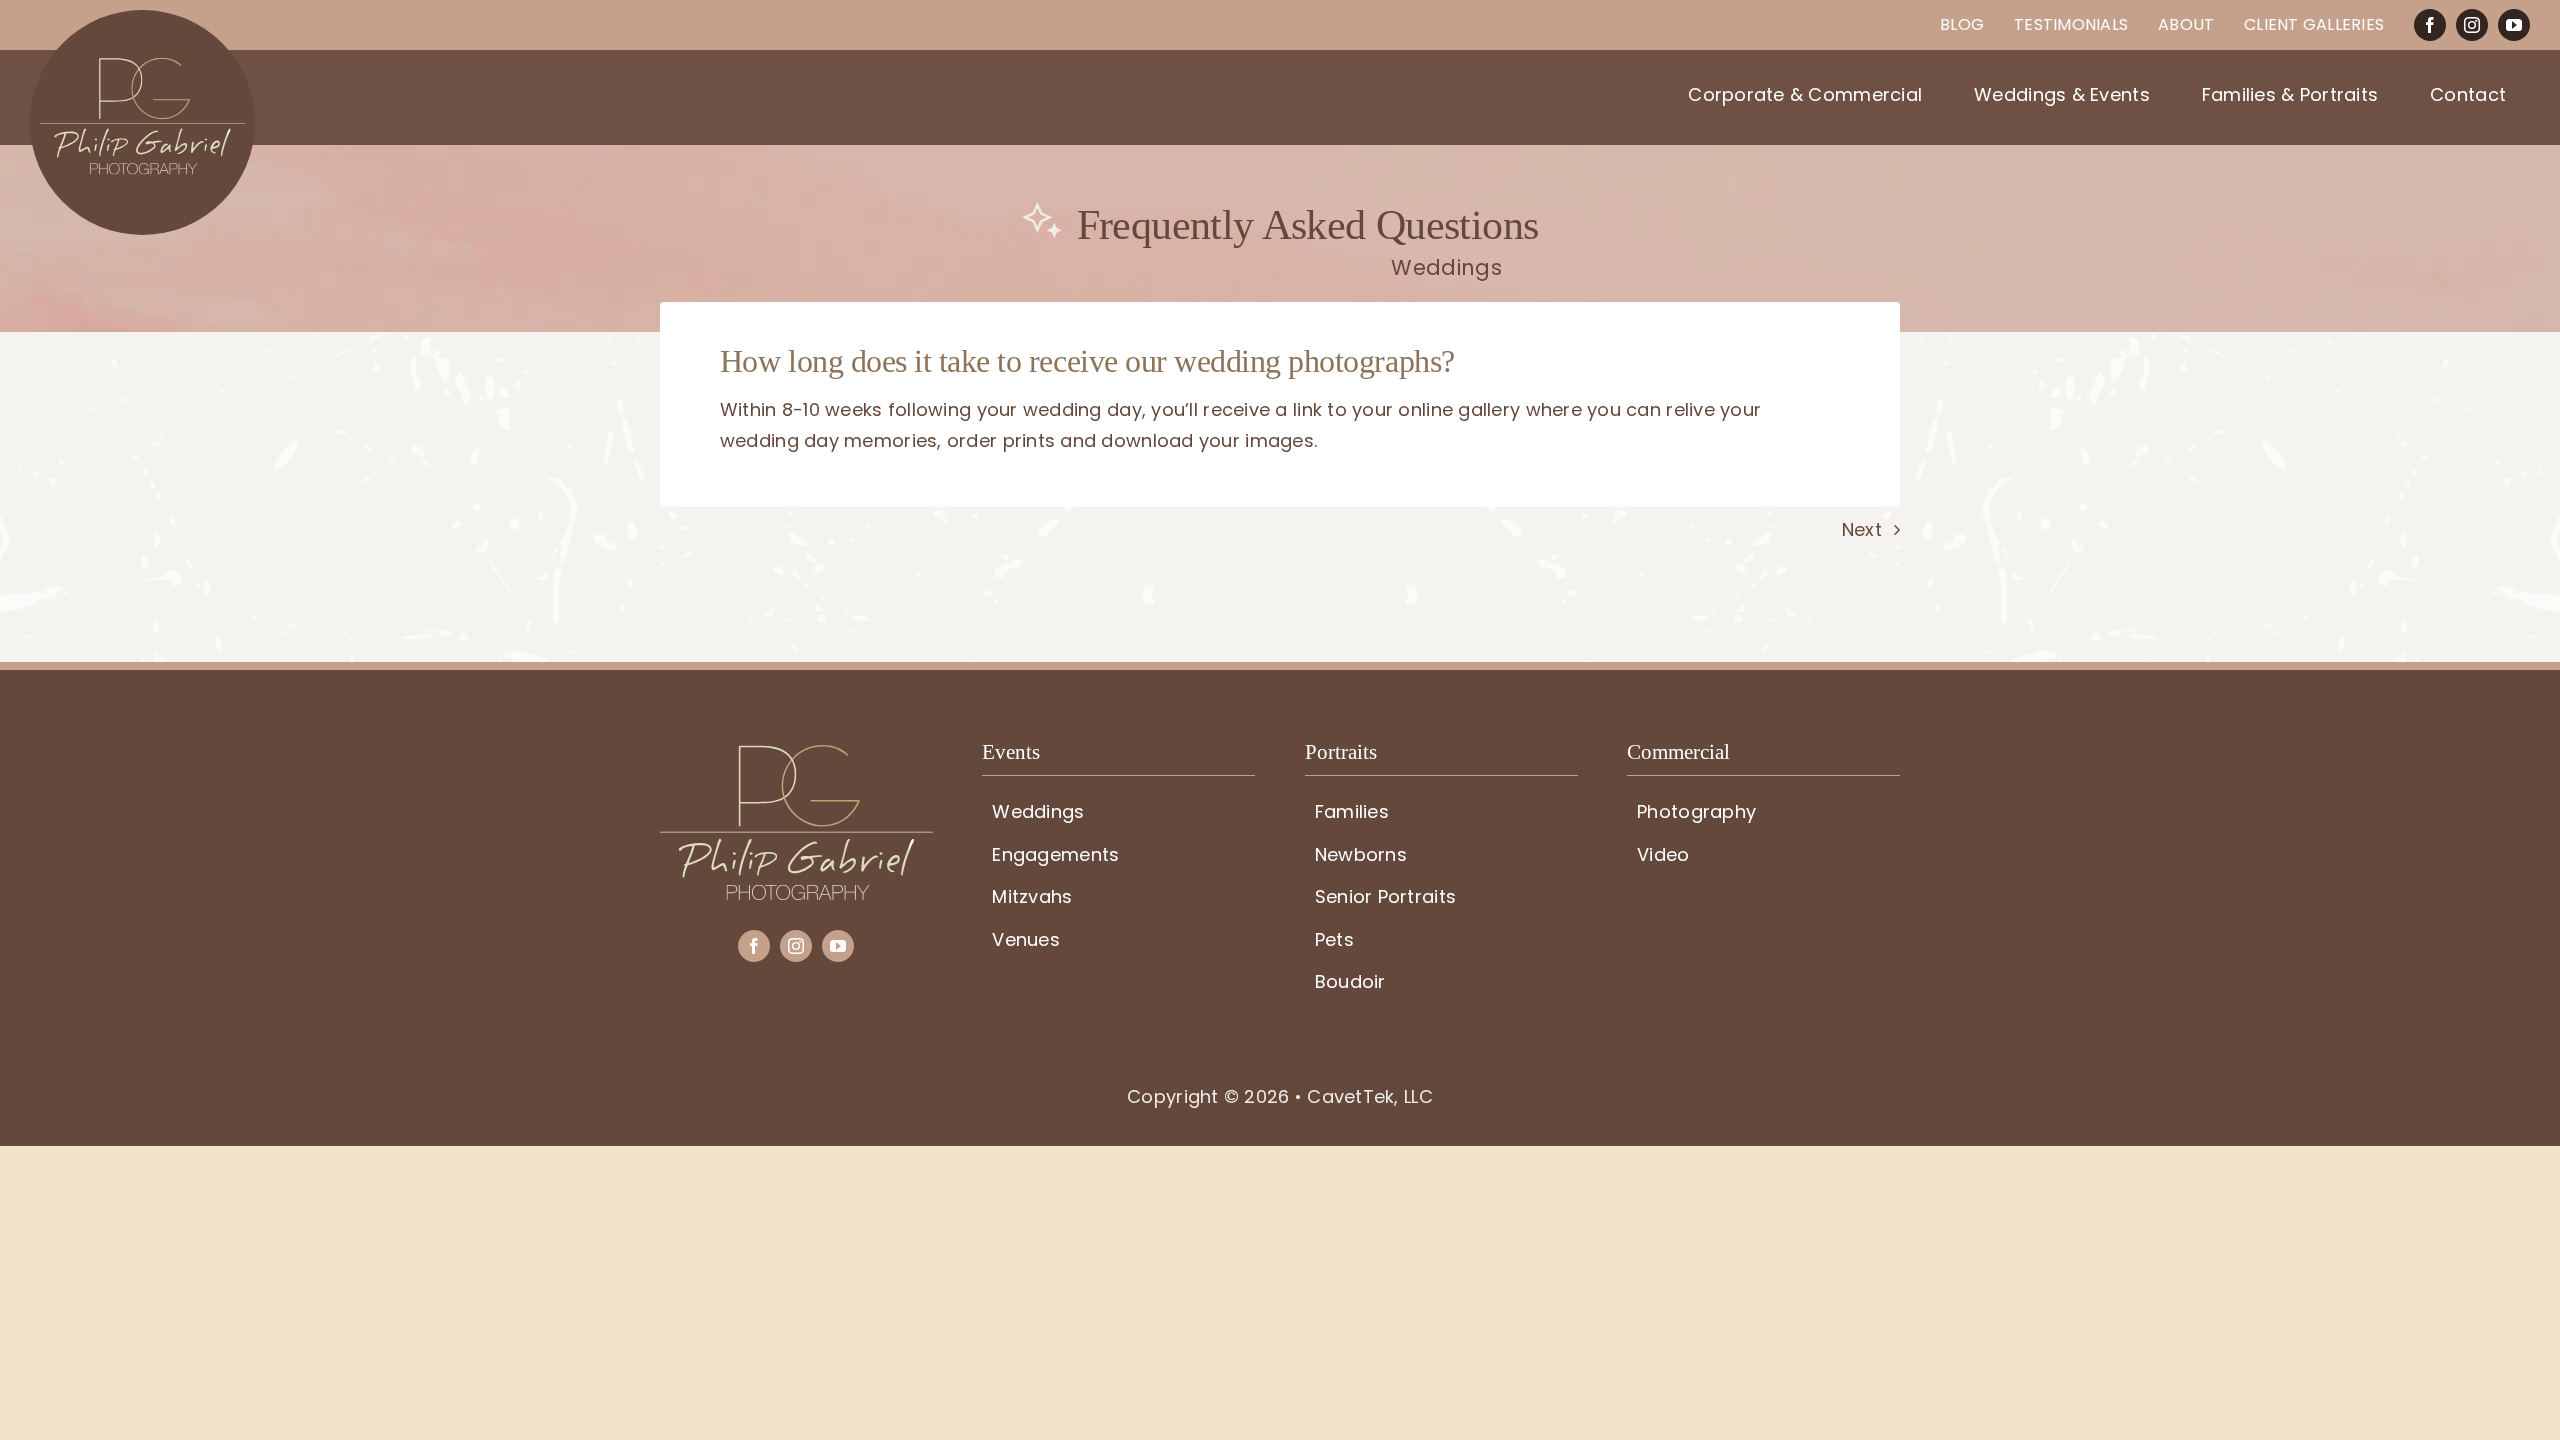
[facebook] (2430, 25)
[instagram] (2472, 25)
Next (1862, 529)
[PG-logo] (796, 753)
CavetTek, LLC (1370, 1096)
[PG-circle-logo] (142, 18)
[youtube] (2514, 25)
